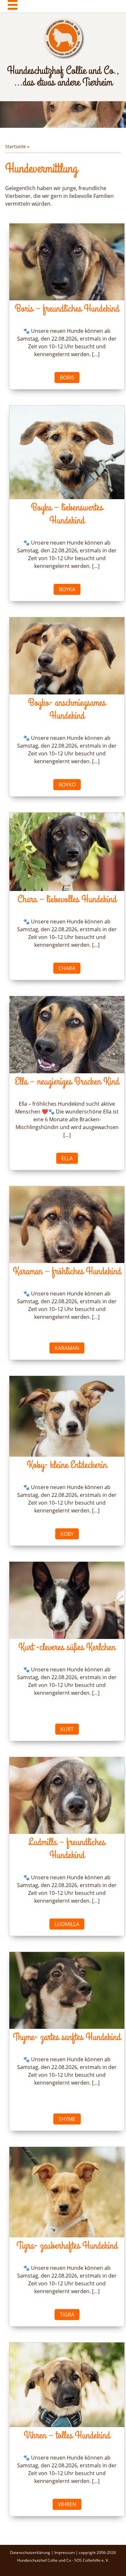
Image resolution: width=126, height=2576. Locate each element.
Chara (67, 968)
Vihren (67, 2504)
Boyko (67, 785)
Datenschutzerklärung (31, 2552)
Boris (67, 378)
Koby (67, 1534)
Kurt (67, 1729)
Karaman (67, 1348)
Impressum (65, 2552)
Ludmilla (67, 1924)
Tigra (67, 2315)
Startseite (16, 146)
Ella (67, 1158)
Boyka (67, 589)
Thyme (67, 2119)
